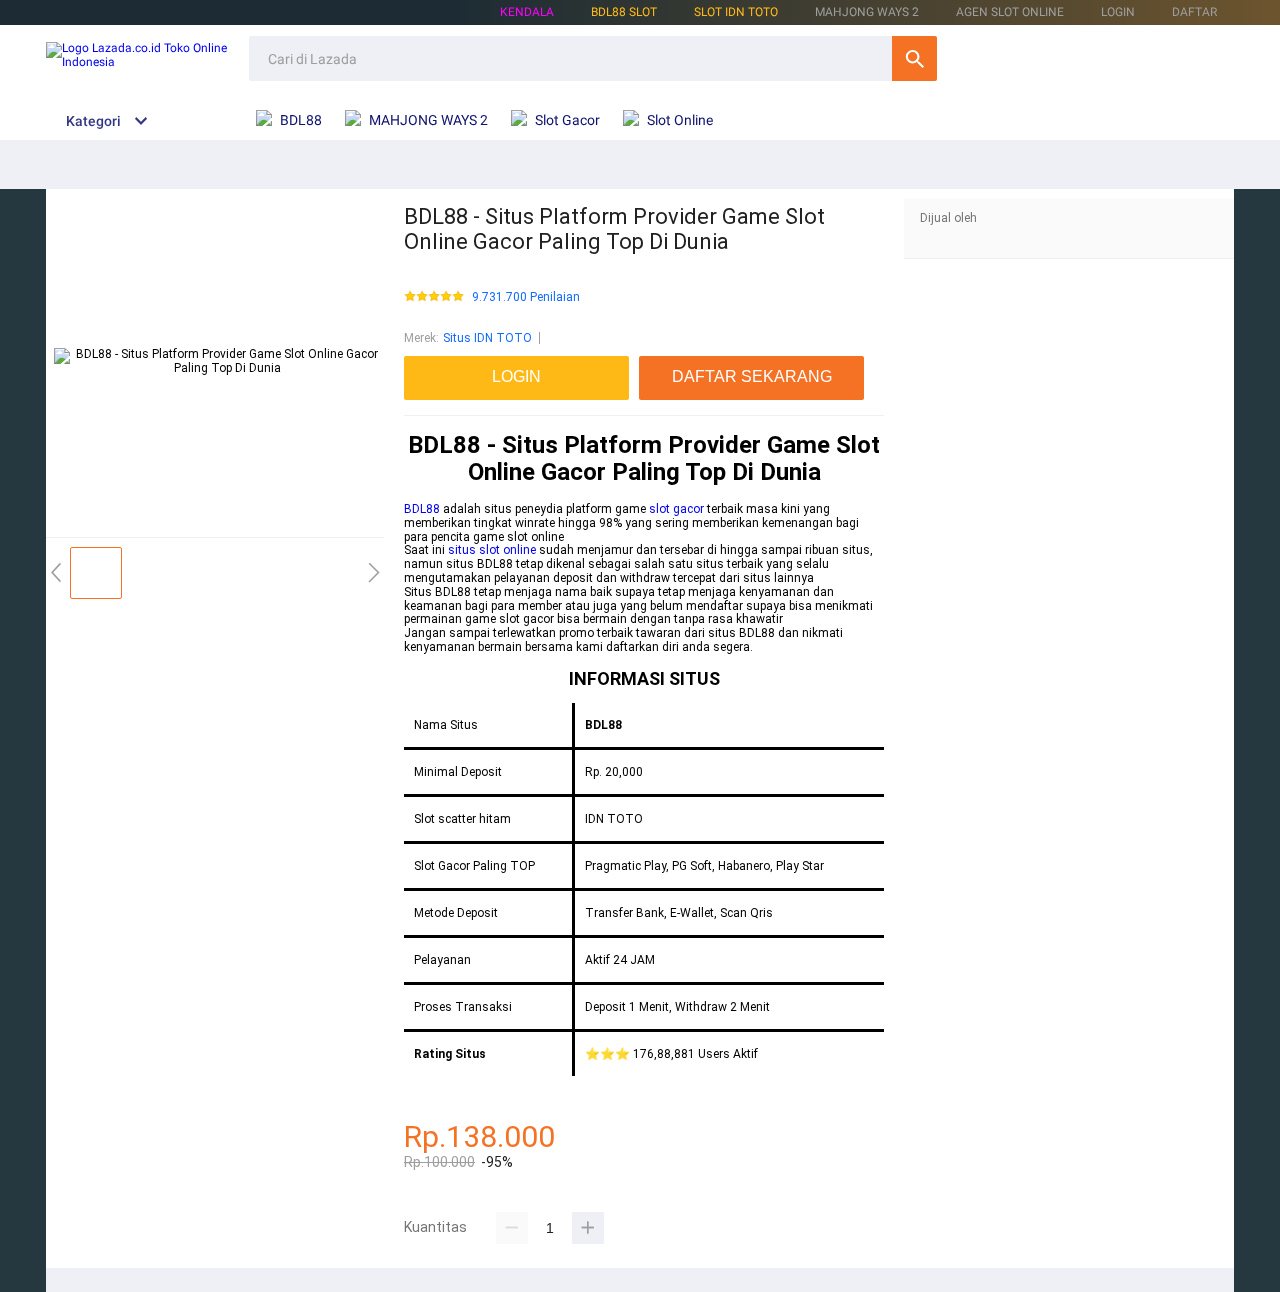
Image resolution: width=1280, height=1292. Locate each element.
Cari (914, 58)
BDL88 (422, 509)
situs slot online (492, 550)
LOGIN (1118, 12)
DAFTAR (1194, 12)
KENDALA (527, 12)
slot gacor (676, 509)
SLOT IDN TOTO (736, 12)
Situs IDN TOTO (487, 338)
